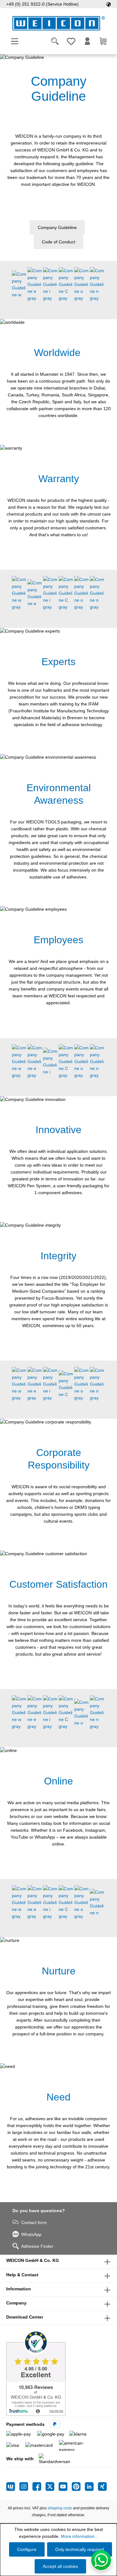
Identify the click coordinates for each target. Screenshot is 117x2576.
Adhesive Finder (37, 2246)
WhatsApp (31, 2234)
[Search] (55, 41)
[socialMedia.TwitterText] (52, 2487)
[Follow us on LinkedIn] (91, 2487)
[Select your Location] (109, 4)
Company (16, 2303)
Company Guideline (57, 227)
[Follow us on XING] (102, 2487)
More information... (80, 2536)
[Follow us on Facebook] (39, 2487)
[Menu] (15, 41)
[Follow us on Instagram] (26, 2487)
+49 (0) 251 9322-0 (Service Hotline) (42, 4)
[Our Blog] (13, 2487)
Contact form (34, 2222)
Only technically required (80, 2549)
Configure (27, 2549)
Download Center (25, 2317)
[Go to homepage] (58, 23)
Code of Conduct (58, 242)
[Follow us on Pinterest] (78, 2487)
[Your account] (87, 41)
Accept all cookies (60, 2566)
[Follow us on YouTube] (65, 2487)
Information (19, 2289)
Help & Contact (22, 2275)
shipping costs (60, 2508)
